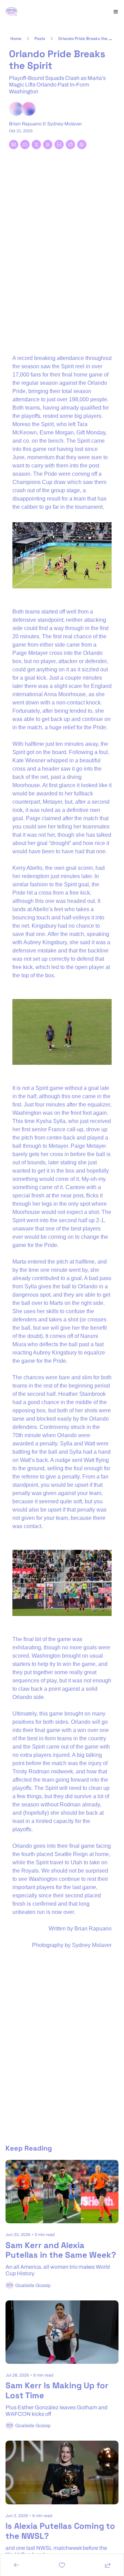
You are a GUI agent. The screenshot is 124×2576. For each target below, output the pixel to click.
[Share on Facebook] (25, 145)
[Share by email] (14, 145)
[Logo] (12, 12)
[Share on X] (36, 145)
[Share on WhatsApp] (82, 145)
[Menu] (116, 12)
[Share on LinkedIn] (59, 145)
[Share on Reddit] (70, 145)
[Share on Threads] (48, 145)
